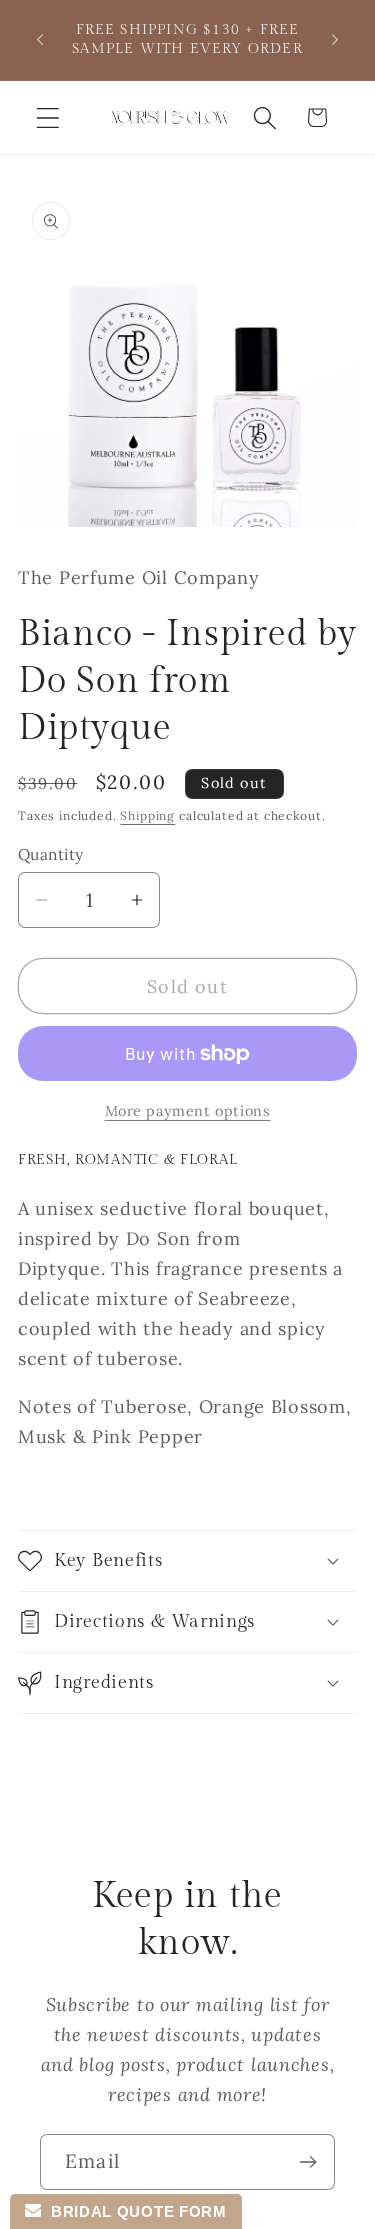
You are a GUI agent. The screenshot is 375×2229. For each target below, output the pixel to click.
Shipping (147, 815)
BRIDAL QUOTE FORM (133, 2211)
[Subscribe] (307, 2162)
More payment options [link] (188, 1111)
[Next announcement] (335, 40)
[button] (48, 117)
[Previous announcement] (40, 40)
